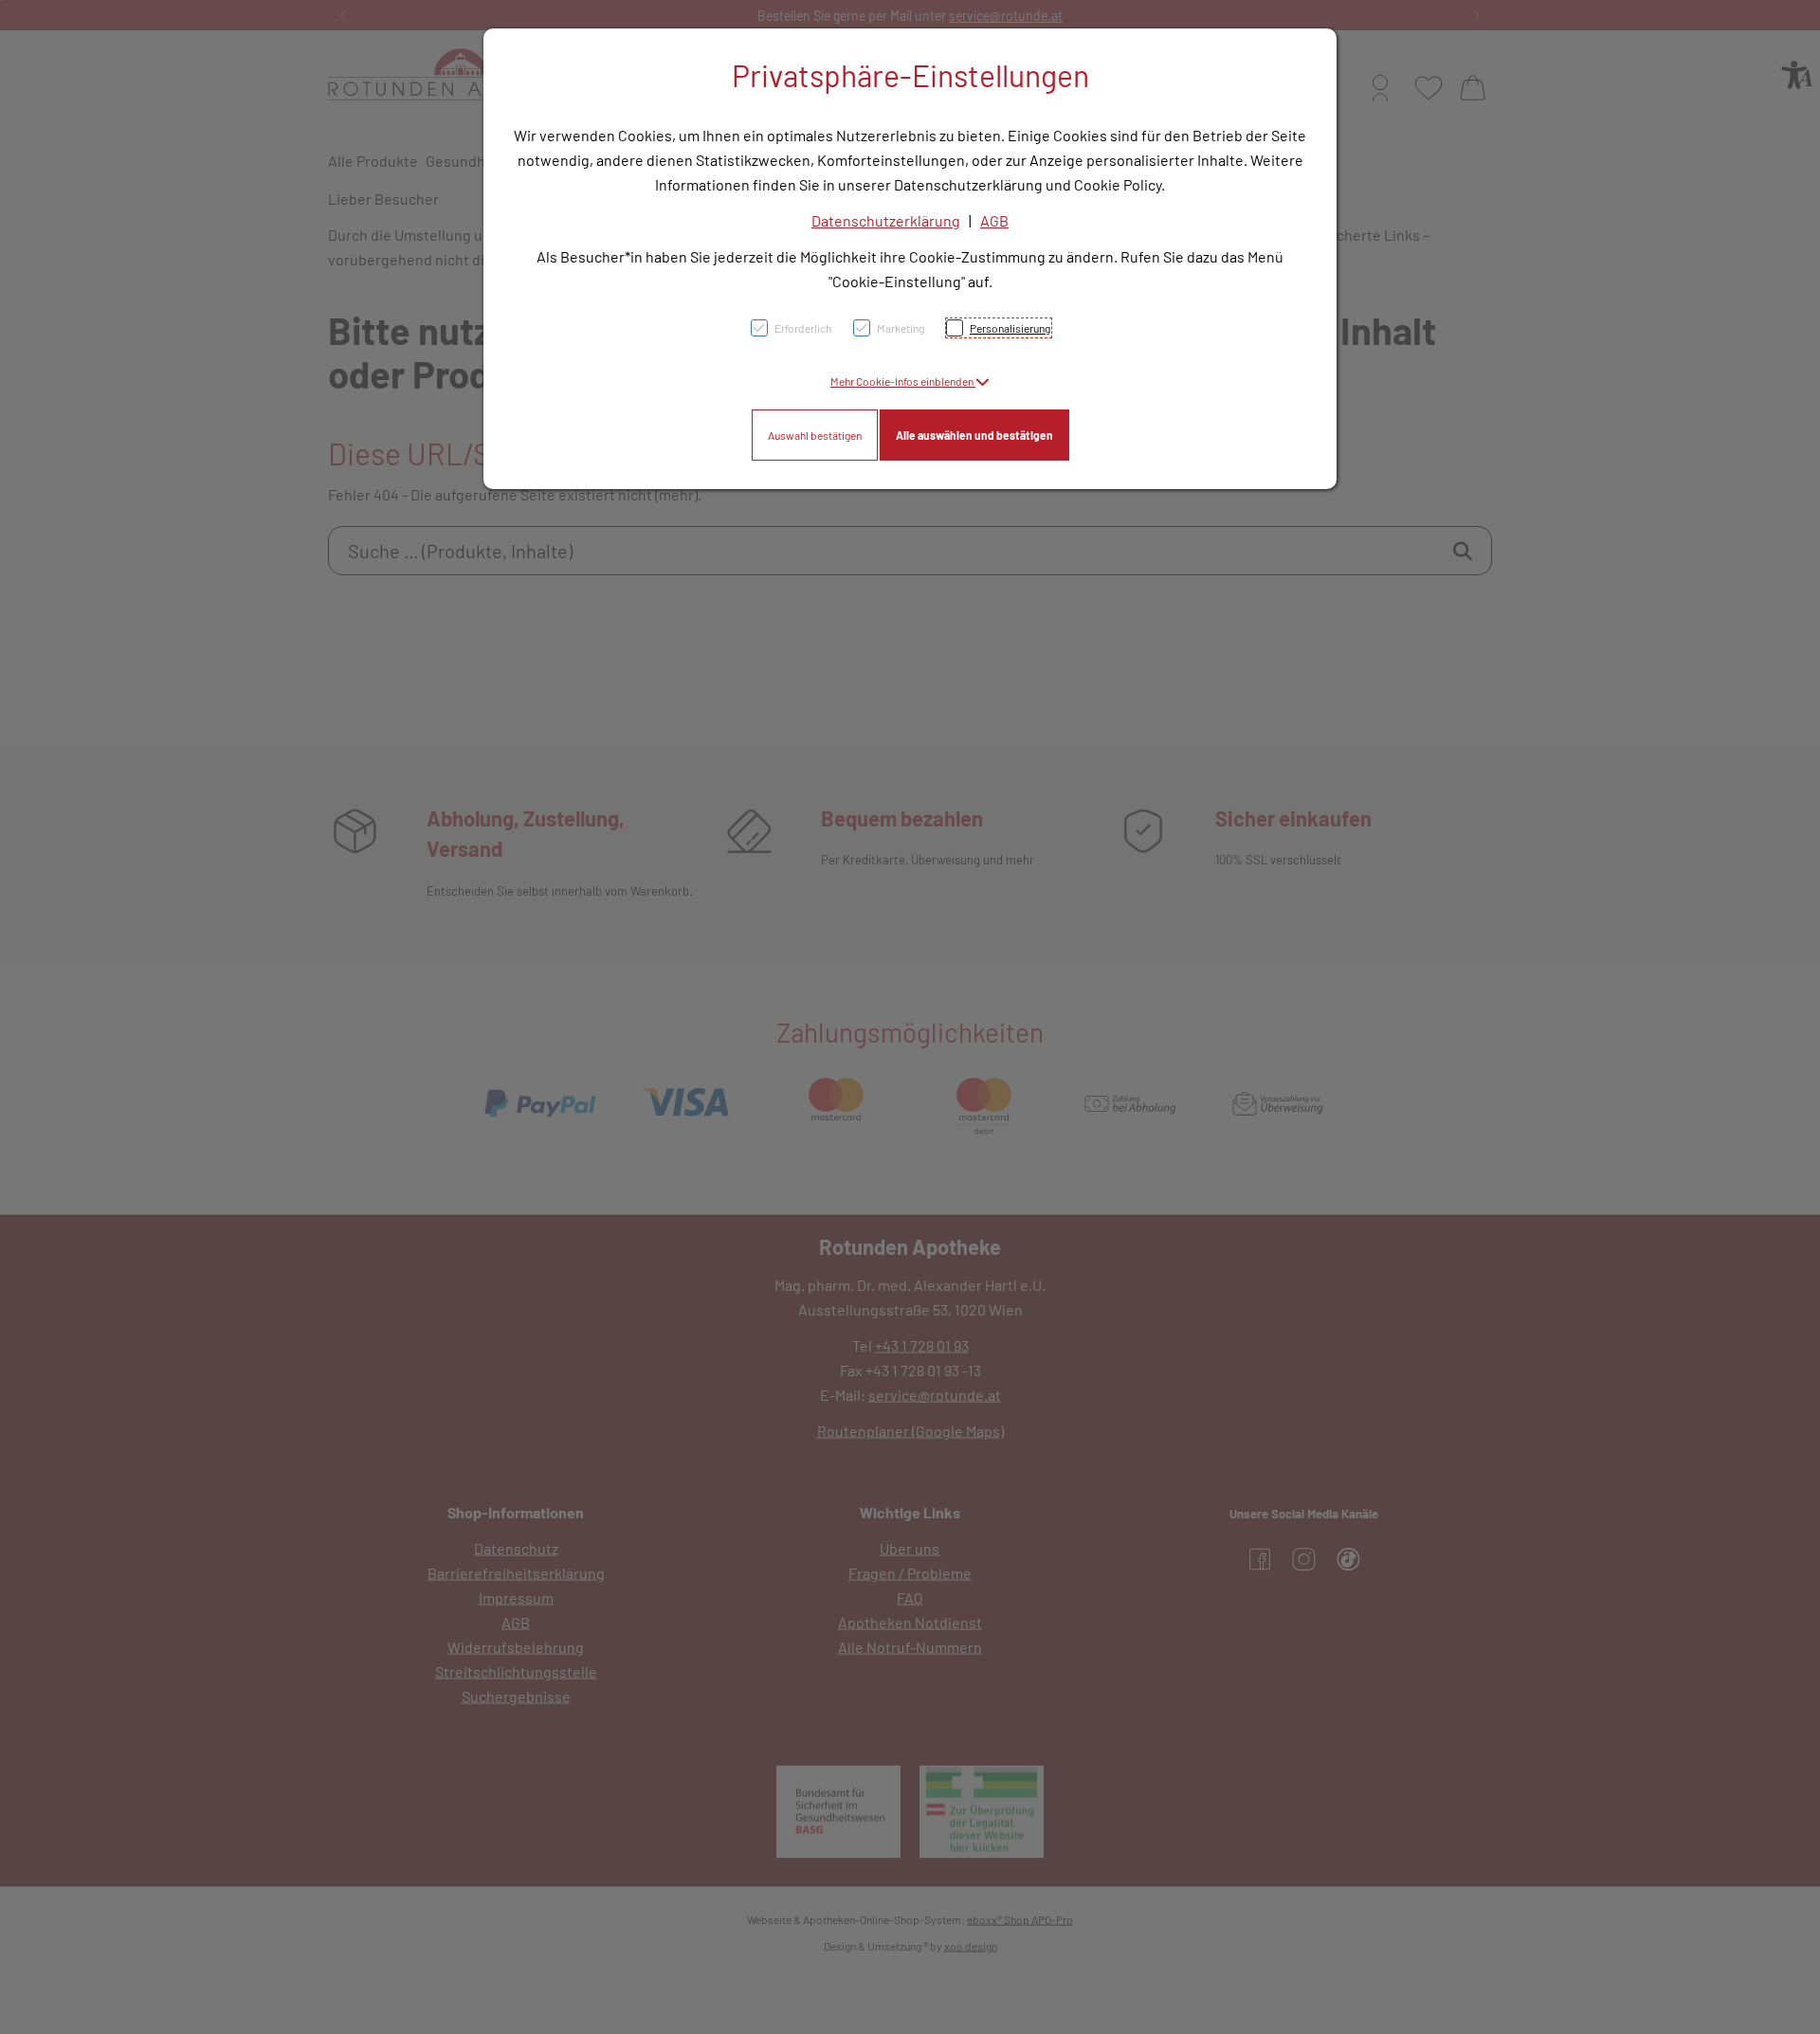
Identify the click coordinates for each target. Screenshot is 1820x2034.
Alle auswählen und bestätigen (974, 435)
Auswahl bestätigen (815, 435)
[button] (910, 381)
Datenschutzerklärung (886, 220)
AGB (994, 220)
